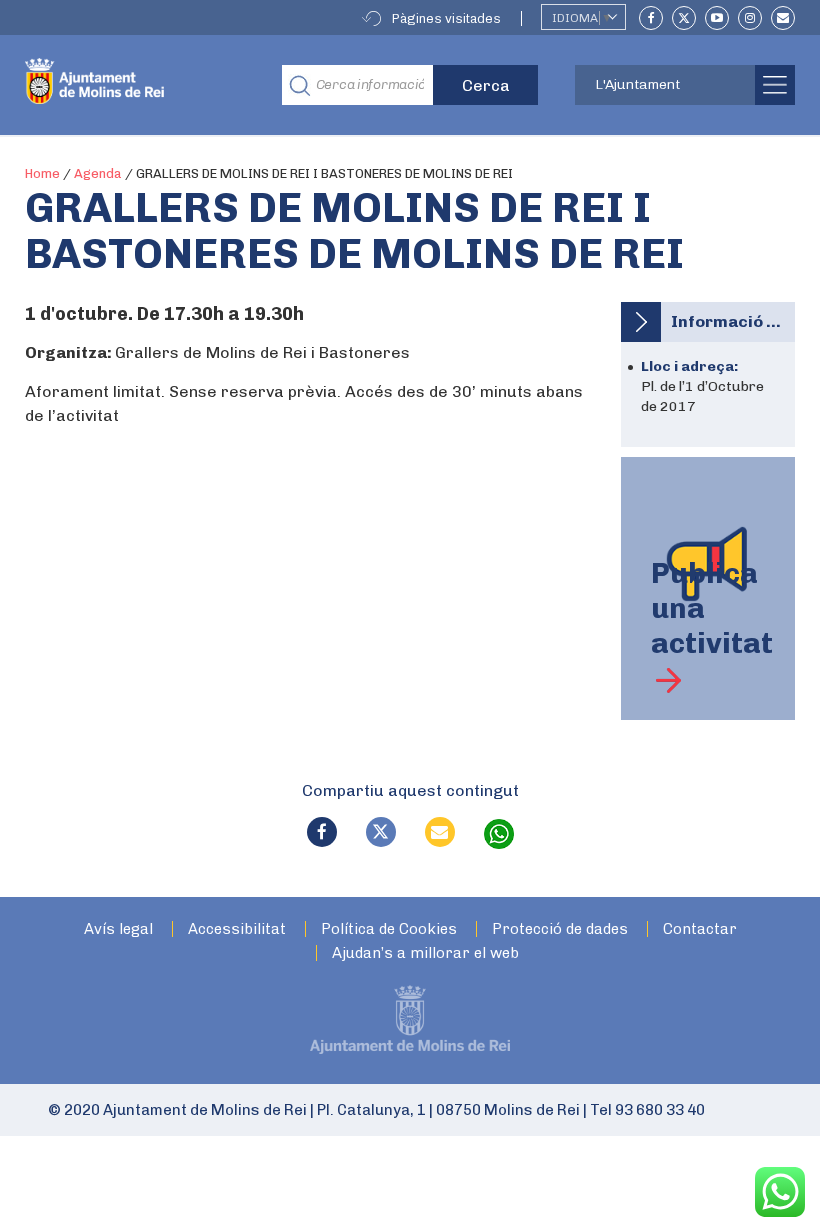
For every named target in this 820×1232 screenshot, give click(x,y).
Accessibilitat (237, 929)
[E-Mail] (783, 18)
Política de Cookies (389, 929)
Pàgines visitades (446, 18)
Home (42, 173)
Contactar (700, 929)
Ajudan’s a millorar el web (425, 953)
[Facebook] (651, 18)
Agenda (98, 173)
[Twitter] (684, 18)
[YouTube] (717, 18)
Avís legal (118, 929)
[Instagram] (750, 18)
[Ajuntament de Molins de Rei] (138, 85)
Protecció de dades (560, 929)
